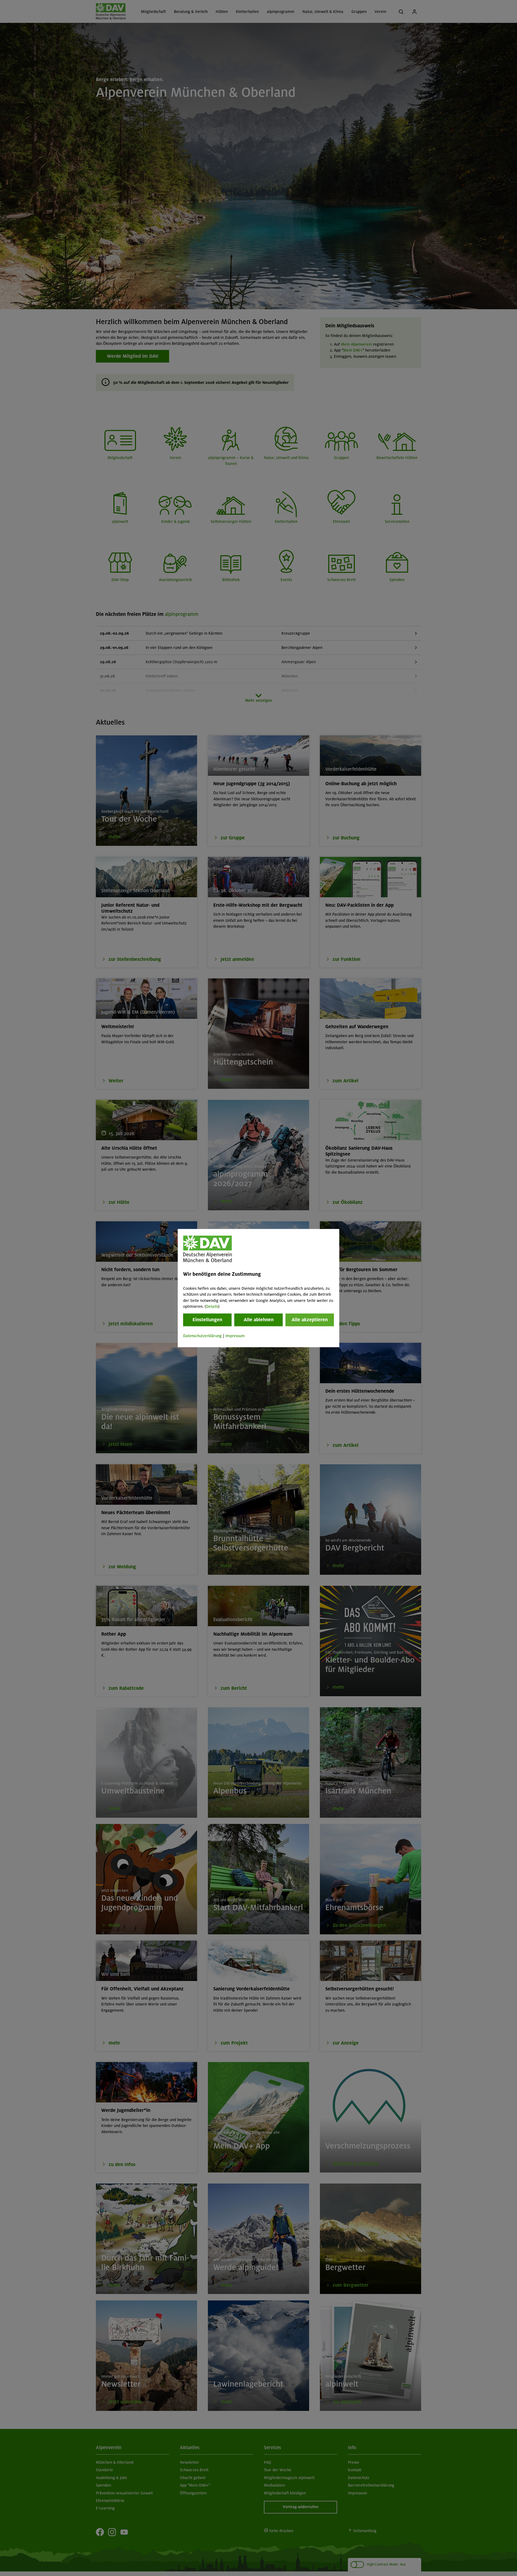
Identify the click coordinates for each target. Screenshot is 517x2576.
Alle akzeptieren (310, 1320)
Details (212, 1306)
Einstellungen (207, 1320)
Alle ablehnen (259, 1320)
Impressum (235, 1336)
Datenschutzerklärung (202, 1336)
